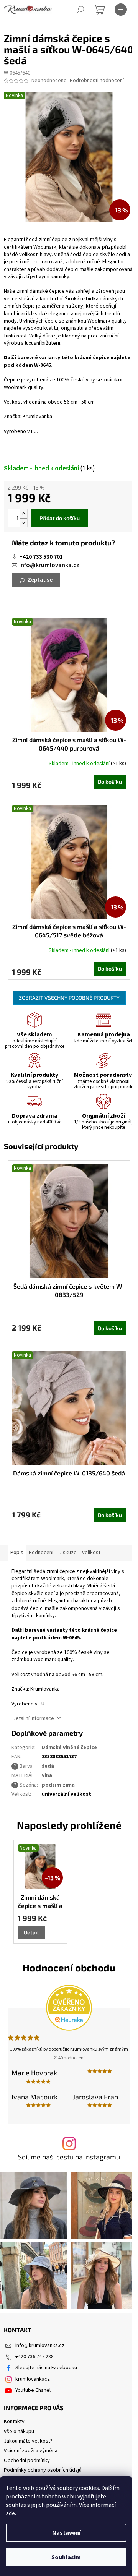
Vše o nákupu (19, 2432)
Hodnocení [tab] (41, 1553)
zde (10, 2513)
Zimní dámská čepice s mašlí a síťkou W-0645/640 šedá (40, 1902)
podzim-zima (58, 1785)
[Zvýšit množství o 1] (23, 514)
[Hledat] (80, 10)
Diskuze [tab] (68, 1553)
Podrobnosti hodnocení (97, 81)
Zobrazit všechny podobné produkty (69, 998)
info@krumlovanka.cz (49, 565)
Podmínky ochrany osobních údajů (43, 2470)
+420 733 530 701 (41, 557)
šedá (48, 1766)
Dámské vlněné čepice (69, 1748)
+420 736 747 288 (34, 2357)
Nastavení (66, 2533)
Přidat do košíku (60, 518)
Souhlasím (66, 2557)
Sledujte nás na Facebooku (46, 2368)
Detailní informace (33, 1718)
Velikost (91, 1553)
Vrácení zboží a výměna (31, 2451)
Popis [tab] (17, 1553)
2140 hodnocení (69, 2058)
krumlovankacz (33, 2379)
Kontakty (14, 2422)
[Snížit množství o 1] (23, 523)
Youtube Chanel (33, 2390)
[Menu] (121, 10)
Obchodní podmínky (27, 2461)
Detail (31, 1932)
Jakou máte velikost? (28, 2441)
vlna (47, 1775)
